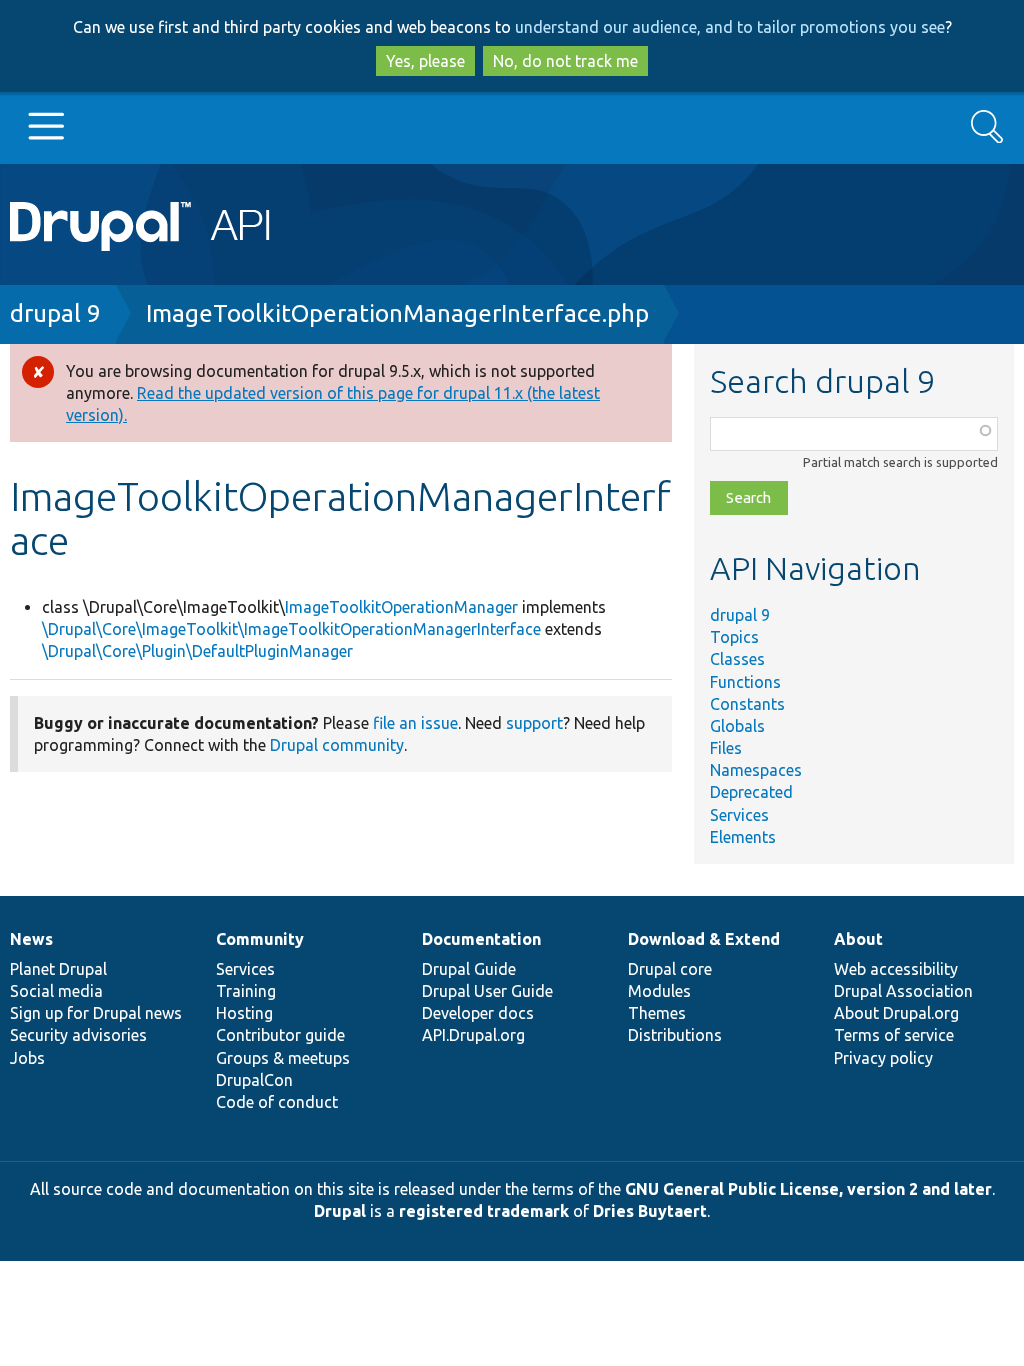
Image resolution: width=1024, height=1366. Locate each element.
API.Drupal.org (473, 1035)
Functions (745, 682)
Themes (657, 1013)
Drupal (340, 1211)
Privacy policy (883, 1058)
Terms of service (894, 1035)
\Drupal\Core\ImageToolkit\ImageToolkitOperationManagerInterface (291, 629)
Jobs (27, 1058)
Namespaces (756, 770)
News (31, 939)
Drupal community (337, 745)
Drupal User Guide (487, 991)
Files (726, 748)
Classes (737, 659)
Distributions (675, 1035)
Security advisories (78, 1035)
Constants (747, 704)
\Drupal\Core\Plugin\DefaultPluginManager (197, 651)
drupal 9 (55, 313)
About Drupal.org (896, 1013)
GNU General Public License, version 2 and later (808, 1189)
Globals (737, 726)
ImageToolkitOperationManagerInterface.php (397, 313)
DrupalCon (254, 1080)
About (858, 939)
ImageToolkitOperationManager (401, 607)
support (534, 723)
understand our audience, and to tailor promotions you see (730, 27)
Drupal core (670, 969)
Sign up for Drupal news (96, 1013)
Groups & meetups (283, 1058)
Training (246, 991)
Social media (56, 991)
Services (739, 815)
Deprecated (751, 792)
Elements (743, 837)
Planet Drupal (58, 969)
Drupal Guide (469, 969)
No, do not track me (565, 61)
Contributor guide (280, 1035)
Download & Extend (704, 939)
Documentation (481, 939)
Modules (659, 991)
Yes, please (425, 61)
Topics (734, 637)
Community (260, 939)
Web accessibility (896, 969)
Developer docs (478, 1013)
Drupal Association (903, 991)
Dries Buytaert (650, 1211)
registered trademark (484, 1211)
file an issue (415, 723)
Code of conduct (277, 1102)
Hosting (244, 1013)
